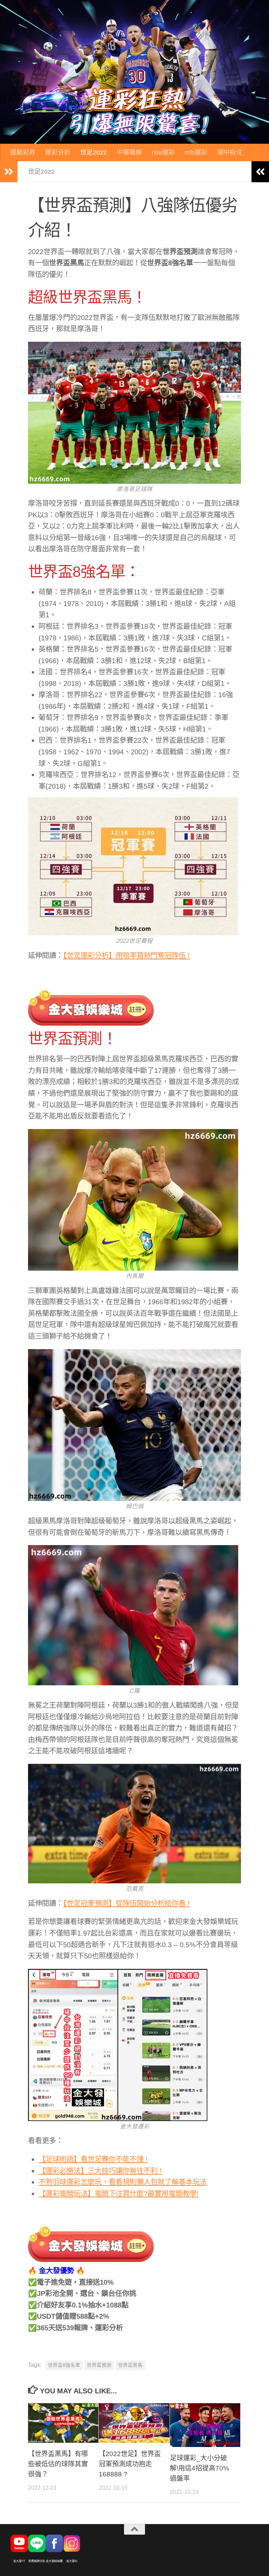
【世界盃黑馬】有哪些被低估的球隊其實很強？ (58, 2464)
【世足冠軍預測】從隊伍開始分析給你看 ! (126, 1903)
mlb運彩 (196, 152)
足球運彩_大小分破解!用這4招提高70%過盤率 (199, 2468)
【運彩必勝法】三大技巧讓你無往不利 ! (100, 2171)
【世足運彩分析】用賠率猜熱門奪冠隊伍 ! (126, 956)
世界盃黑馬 (130, 2365)
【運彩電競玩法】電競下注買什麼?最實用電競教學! (119, 2194)
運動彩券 (23, 152)
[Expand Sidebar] (9, 172)
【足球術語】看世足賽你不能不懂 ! (93, 2159)
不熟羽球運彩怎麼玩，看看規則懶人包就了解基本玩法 (123, 2182)
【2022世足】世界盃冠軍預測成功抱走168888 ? (130, 2464)
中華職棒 (129, 152)
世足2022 (94, 152)
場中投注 (230, 152)
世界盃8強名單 (64, 2365)
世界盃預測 (99, 2365)
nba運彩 (163, 152)
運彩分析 (58, 152)
